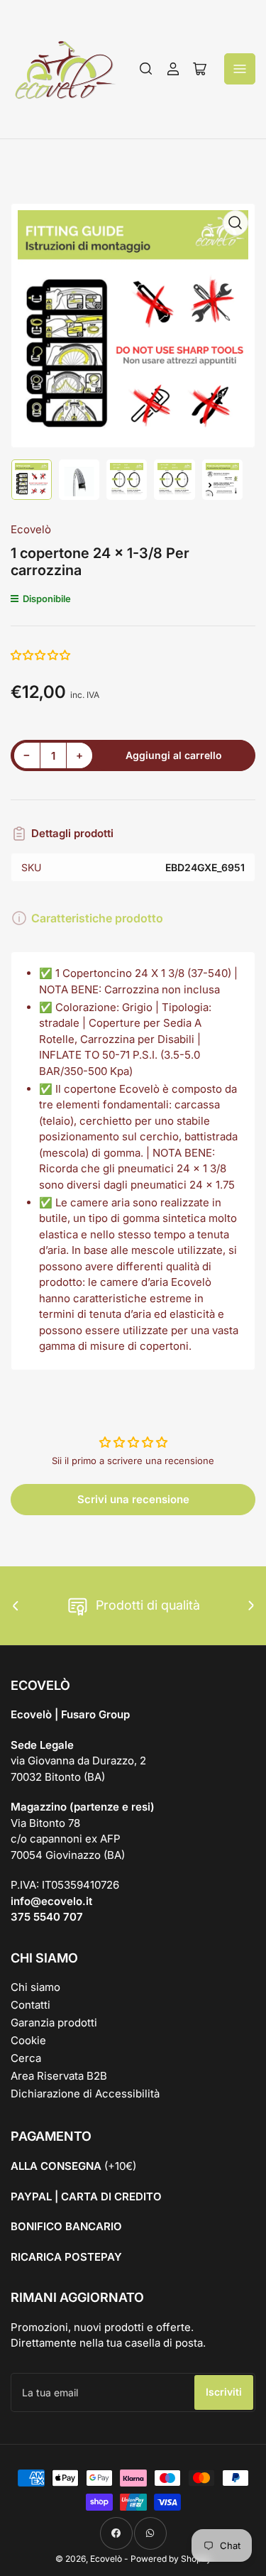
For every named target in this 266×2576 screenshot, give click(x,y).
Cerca (26, 2058)
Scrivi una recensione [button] (133, 1499)
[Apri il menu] (240, 69)
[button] (41, 655)
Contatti (31, 2005)
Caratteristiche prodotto (97, 918)
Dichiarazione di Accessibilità (85, 2094)
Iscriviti (224, 2392)
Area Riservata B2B (59, 2076)
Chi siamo (35, 1987)
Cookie (28, 2040)
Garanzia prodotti (54, 2023)
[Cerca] (146, 69)
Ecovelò (31, 529)
